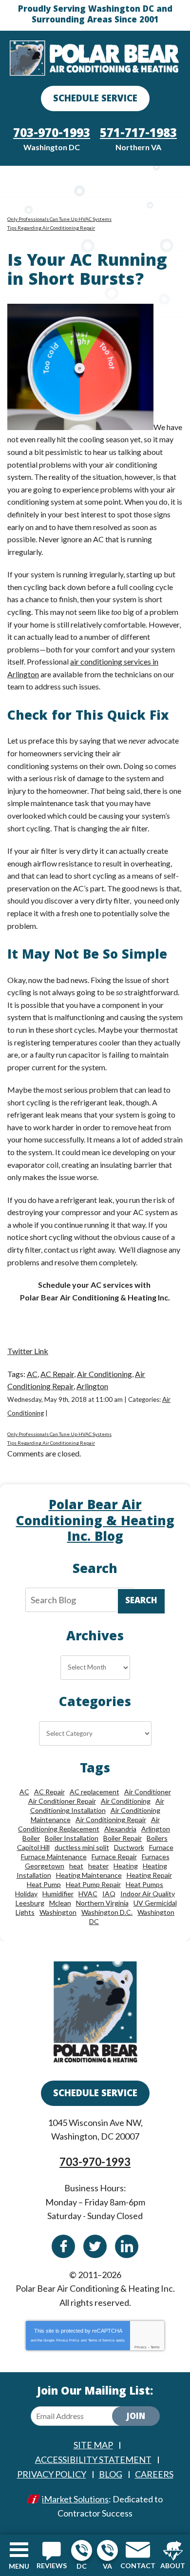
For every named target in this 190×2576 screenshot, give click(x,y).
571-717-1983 (107, 2550)
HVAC (88, 1894)
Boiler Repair (123, 1838)
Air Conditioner (148, 1792)
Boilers (157, 1838)
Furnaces (156, 1857)
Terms (155, 2347)
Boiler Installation (72, 1838)
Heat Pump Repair (93, 1884)
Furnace (161, 1847)
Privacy (141, 2347)
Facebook (63, 2246)
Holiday (26, 1894)
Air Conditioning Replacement (89, 1824)
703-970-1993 (82, 2550)
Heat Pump (44, 1884)
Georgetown (45, 1866)
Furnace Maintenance (54, 1857)
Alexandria (120, 1829)
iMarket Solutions (75, 2499)
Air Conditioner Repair (62, 1801)
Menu (19, 2566)
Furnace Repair (114, 1857)
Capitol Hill (33, 1847)
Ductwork (129, 1847)
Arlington (92, 1386)
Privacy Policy (68, 2340)
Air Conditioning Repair (111, 1819)
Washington (58, 1912)
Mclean (60, 1903)
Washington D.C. (107, 1912)
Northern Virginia (102, 1903)
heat (76, 1866)
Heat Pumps (144, 1884)
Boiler (31, 1838)
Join (136, 2417)
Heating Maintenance (89, 1875)
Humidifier (58, 1894)
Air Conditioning (104, 1374)
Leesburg (30, 1903)
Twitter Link (28, 1351)
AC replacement (95, 1792)
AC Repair (57, 1374)
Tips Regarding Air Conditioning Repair (51, 228)
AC (32, 1374)
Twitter (95, 2246)
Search (141, 1602)
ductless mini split (82, 1847)
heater (98, 1866)
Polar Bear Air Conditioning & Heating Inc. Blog (95, 1522)
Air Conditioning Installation (97, 1806)
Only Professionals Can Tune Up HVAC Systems (59, 219)
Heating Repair (149, 1875)
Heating (126, 1866)
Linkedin (127, 2246)
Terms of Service (101, 2340)
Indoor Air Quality (148, 1894)
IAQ (109, 1894)
